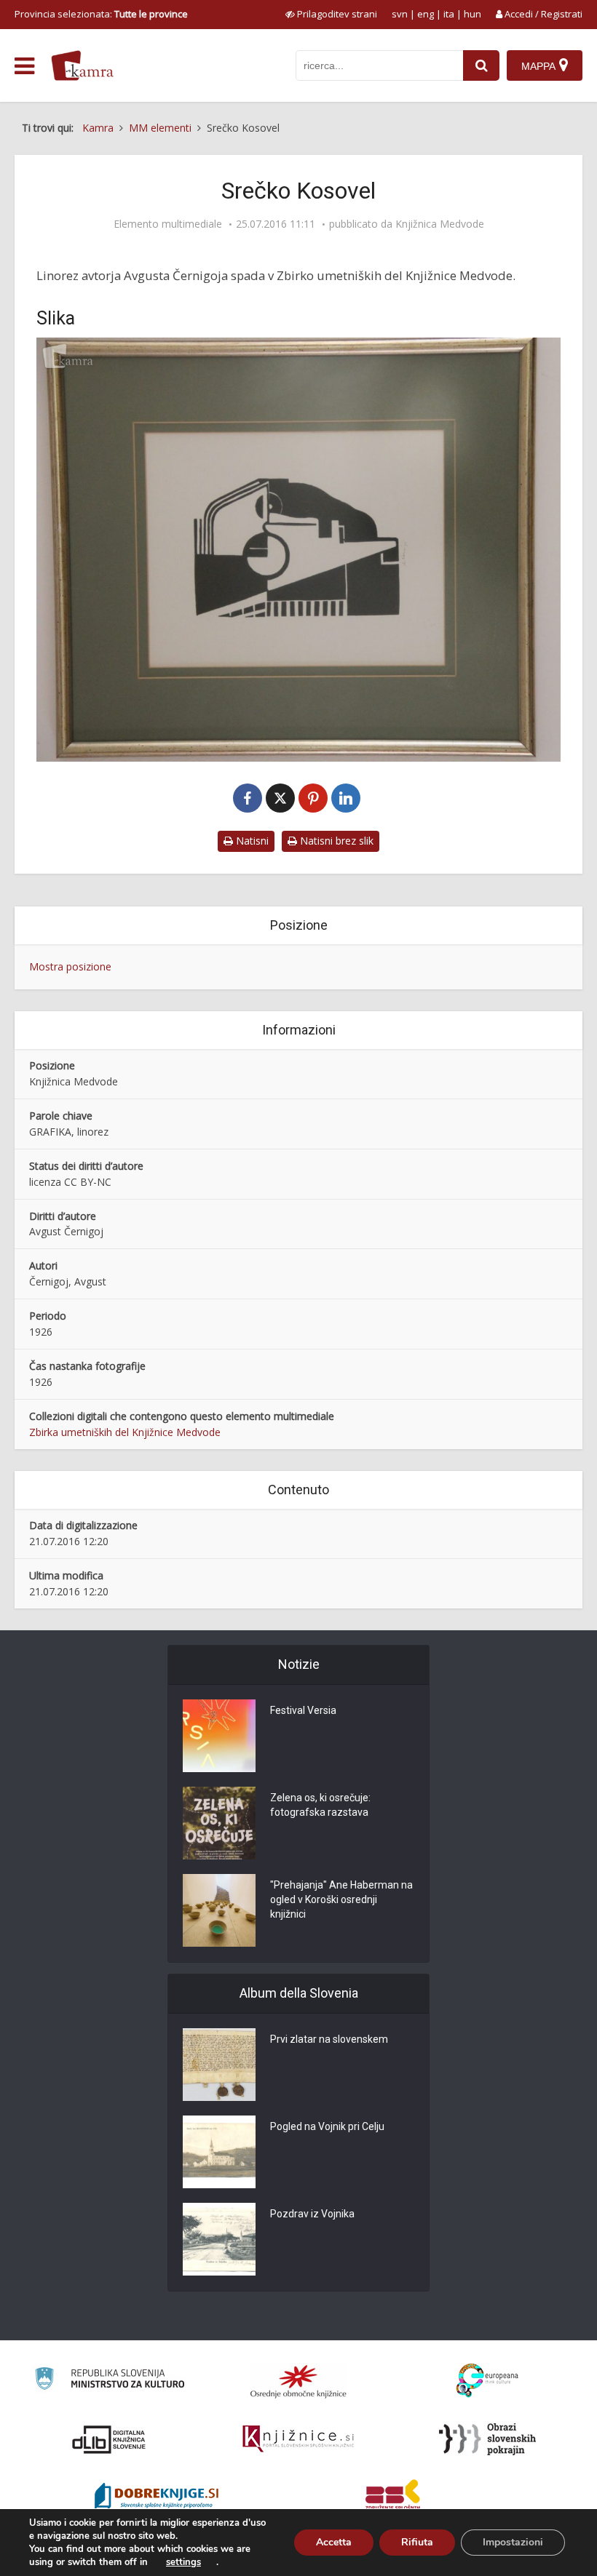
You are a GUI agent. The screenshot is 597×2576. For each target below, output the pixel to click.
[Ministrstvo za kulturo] (110, 2381)
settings (183, 2562)
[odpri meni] (24, 66)
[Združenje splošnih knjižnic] (393, 2497)
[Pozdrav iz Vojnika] (219, 2239)
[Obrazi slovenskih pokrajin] (487, 2439)
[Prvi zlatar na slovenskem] (219, 2065)
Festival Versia (303, 1710)
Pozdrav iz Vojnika (312, 2214)
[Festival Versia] (219, 1736)
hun (473, 14)
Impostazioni (513, 2542)
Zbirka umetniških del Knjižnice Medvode (125, 1432)
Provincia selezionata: (101, 14)
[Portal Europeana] (487, 2381)
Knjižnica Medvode (440, 224)
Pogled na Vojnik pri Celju (327, 2126)
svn (400, 14)
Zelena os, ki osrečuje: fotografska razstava (320, 1805)
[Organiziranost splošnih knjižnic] (298, 2381)
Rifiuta (417, 2542)
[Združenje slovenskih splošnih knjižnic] (298, 2439)
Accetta (334, 2542)
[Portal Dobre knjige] (157, 2497)
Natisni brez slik (335, 841)
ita (449, 14)
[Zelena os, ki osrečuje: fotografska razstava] (219, 1823)
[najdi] (481, 65)
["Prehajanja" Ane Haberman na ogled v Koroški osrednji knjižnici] (219, 1910)
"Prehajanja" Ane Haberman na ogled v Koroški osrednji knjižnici (341, 1899)
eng (426, 14)
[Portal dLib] (109, 2439)
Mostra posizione (70, 966)
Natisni (251, 841)
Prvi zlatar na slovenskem (329, 2039)
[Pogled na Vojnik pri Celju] (219, 2152)
